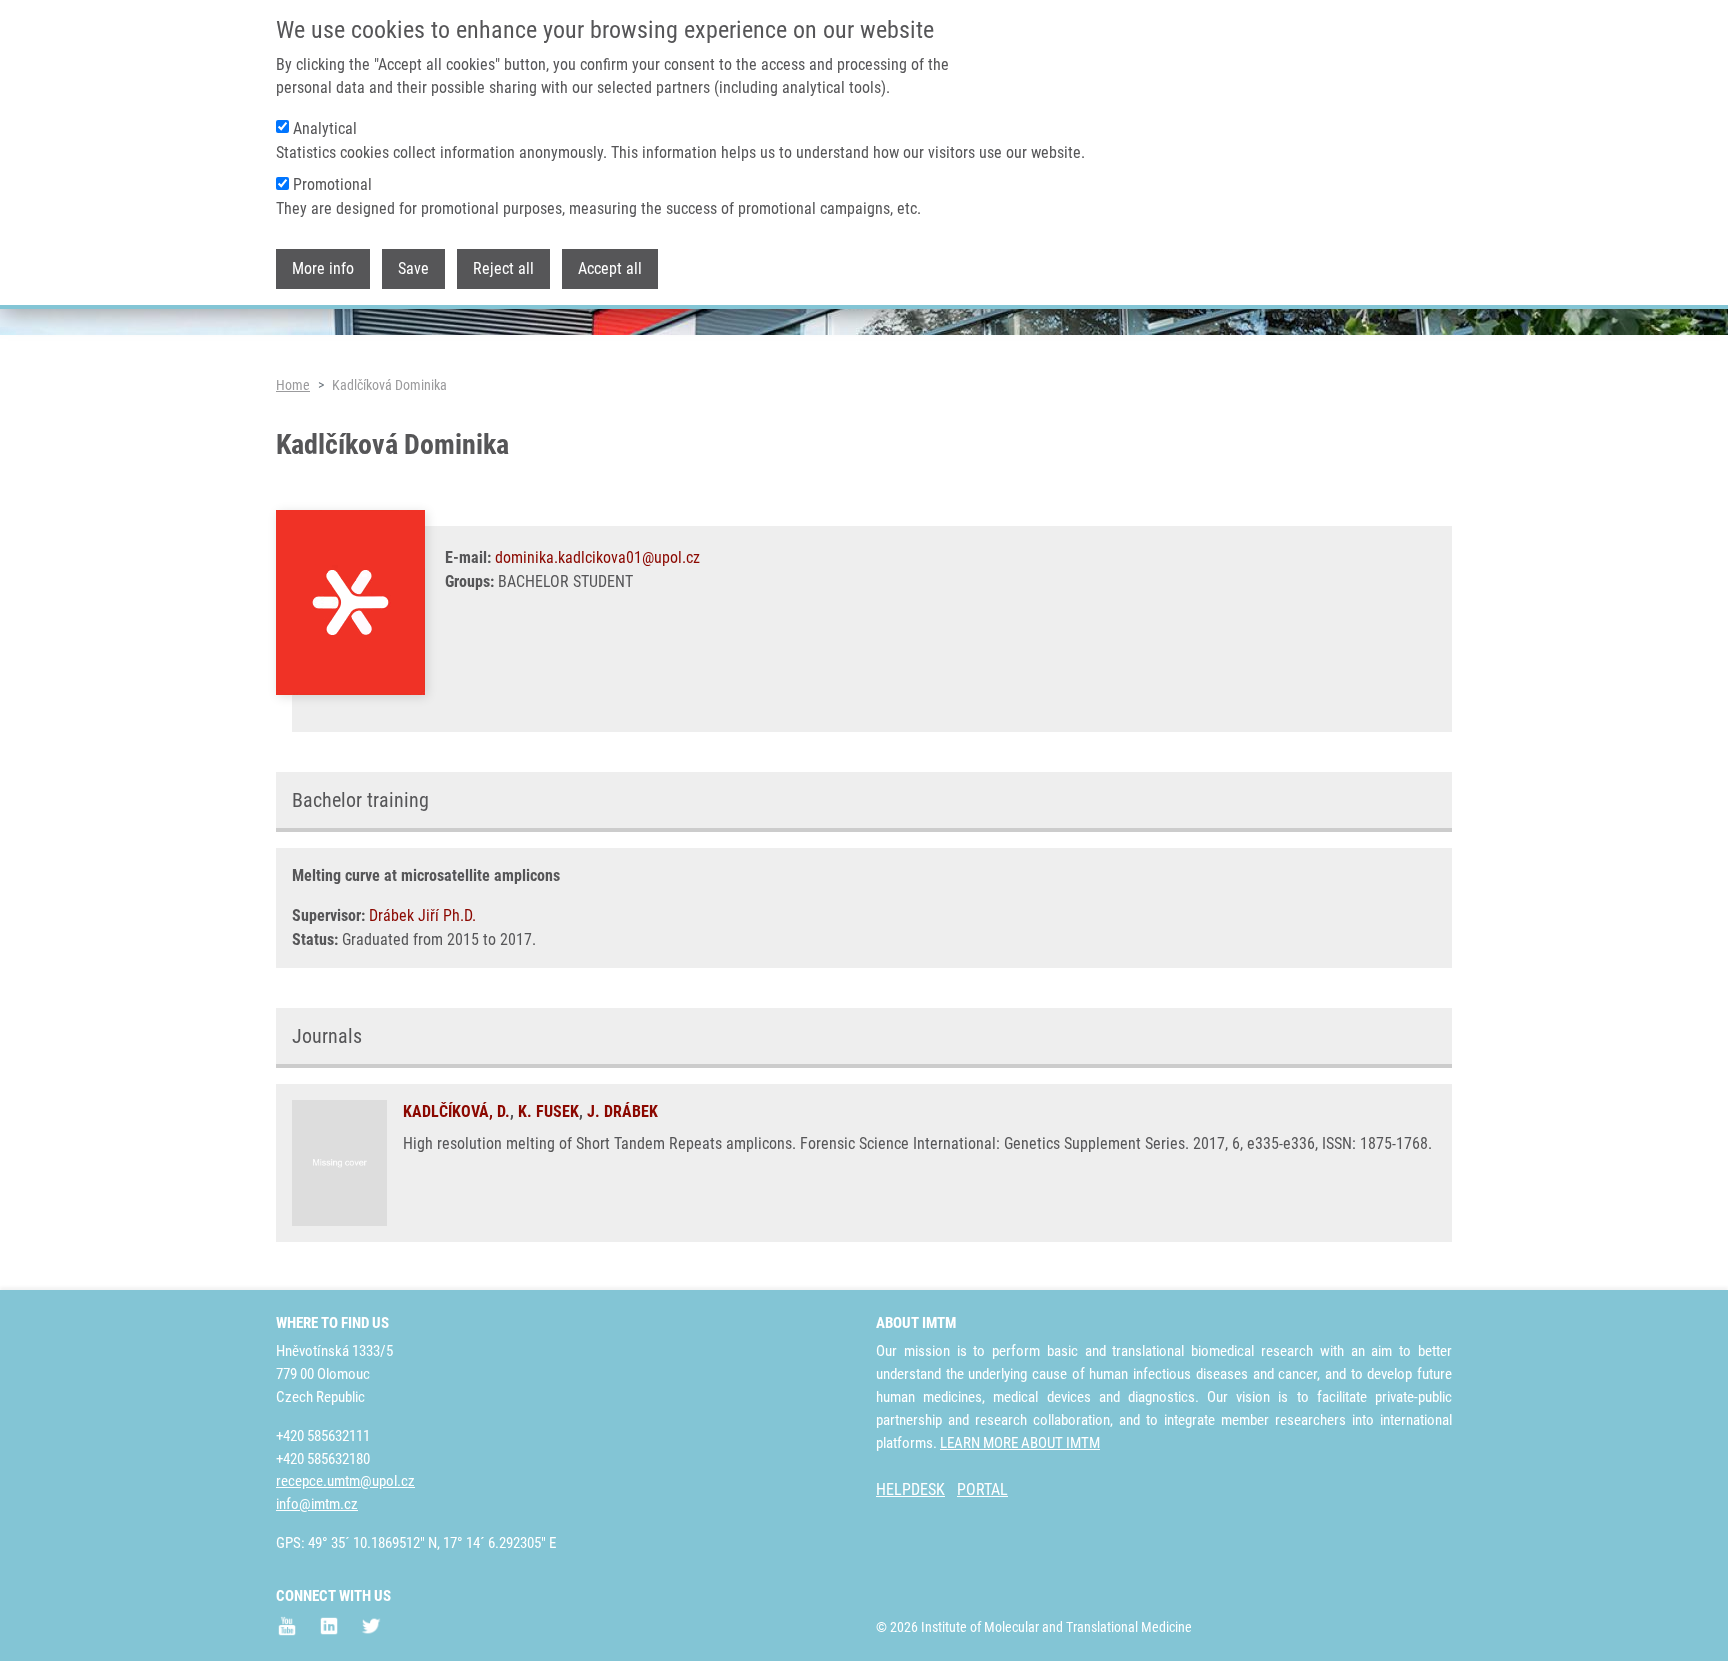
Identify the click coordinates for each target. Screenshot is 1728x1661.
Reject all (503, 268)
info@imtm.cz (317, 1504)
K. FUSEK (548, 1111)
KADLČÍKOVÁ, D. (456, 1111)
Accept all (610, 268)
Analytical (325, 128)
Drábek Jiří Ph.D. (422, 915)
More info (323, 268)
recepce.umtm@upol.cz (345, 1481)
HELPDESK (910, 1489)
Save (413, 268)
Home (293, 385)
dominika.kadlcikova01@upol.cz (597, 557)
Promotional (332, 184)
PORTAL (982, 1489)
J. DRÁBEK (622, 1111)
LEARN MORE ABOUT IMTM (1020, 1443)
